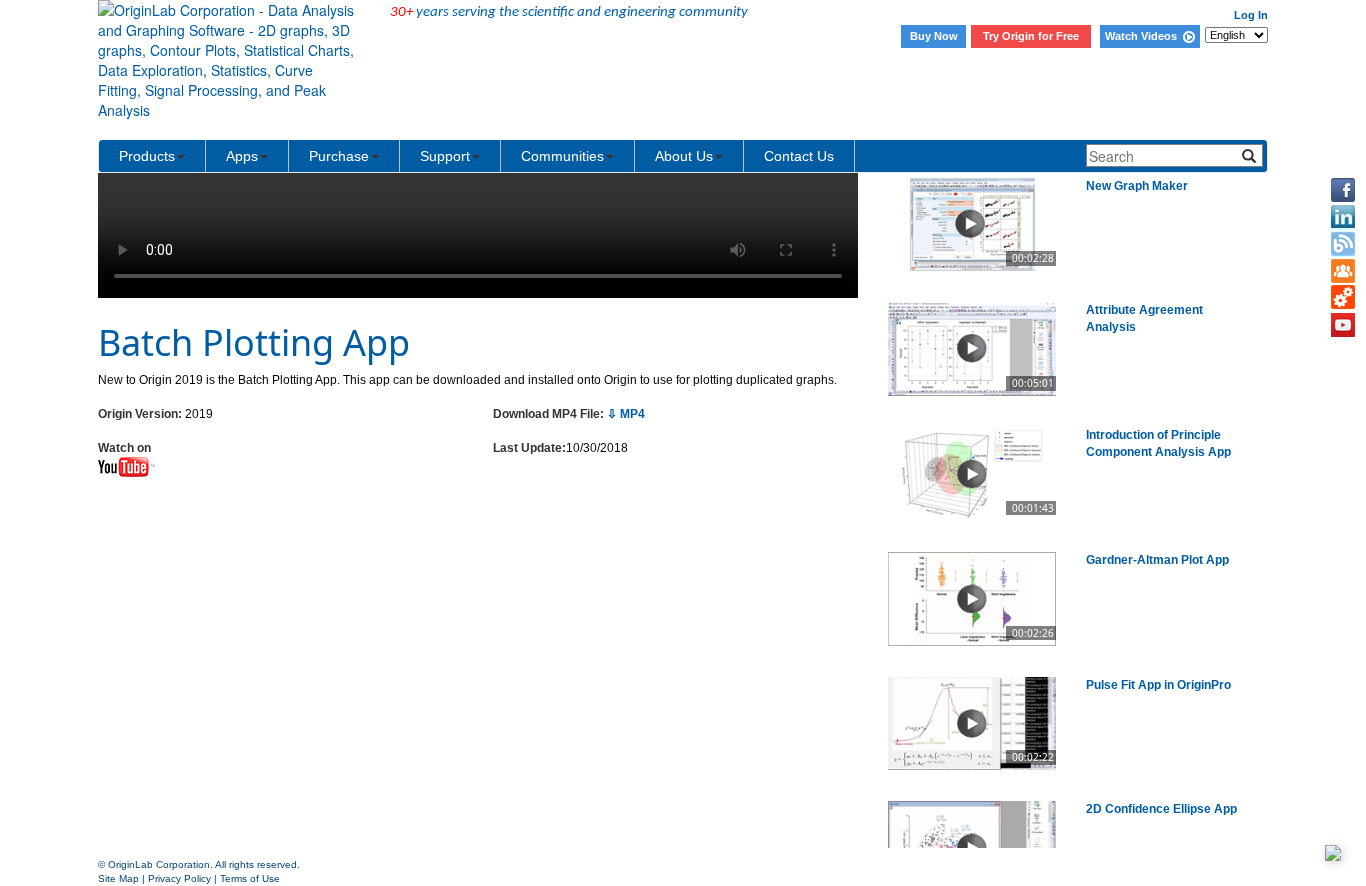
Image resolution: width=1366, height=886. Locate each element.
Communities (562, 156)
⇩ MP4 (626, 414)
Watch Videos (1144, 36)
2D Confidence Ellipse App (1161, 809)
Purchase (339, 156)
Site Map (118, 878)
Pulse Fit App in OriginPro (1158, 685)
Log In (1251, 15)
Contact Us (799, 156)
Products (147, 156)
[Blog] (1343, 244)
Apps (242, 156)
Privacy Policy (179, 878)
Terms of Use (250, 878)
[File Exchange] (1343, 298)
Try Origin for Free (1031, 36)
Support (445, 156)
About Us (684, 156)
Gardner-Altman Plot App (1157, 560)
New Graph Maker (1137, 186)
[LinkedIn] (1343, 217)
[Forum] (1343, 271)
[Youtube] (1343, 325)
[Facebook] (1343, 190)
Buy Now (934, 36)
